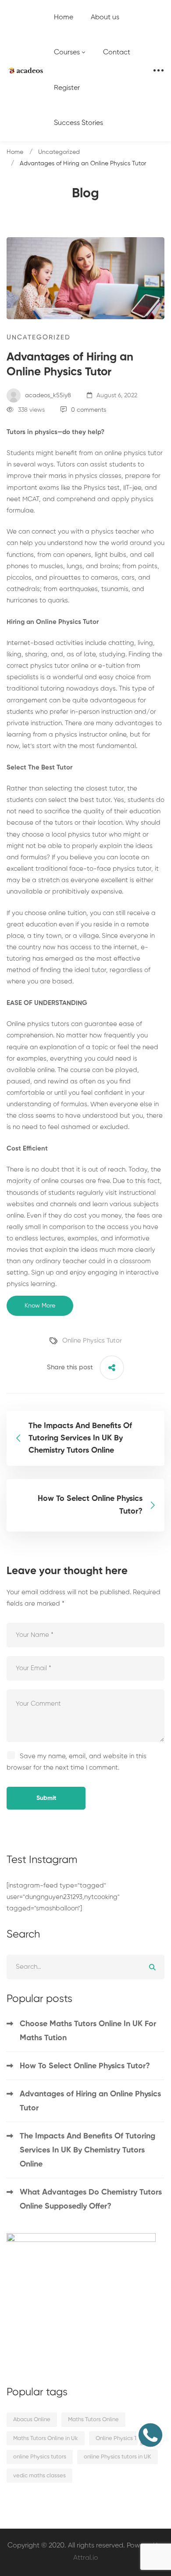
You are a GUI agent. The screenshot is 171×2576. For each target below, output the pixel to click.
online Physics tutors (40, 2457)
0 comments (89, 410)
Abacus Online (32, 2420)
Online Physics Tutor (92, 1341)
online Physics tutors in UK (118, 2457)
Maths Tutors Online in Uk (46, 2439)
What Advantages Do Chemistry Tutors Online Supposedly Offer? (91, 2199)
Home (15, 152)
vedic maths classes (39, 2476)
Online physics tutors (38, 1024)
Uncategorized (59, 152)
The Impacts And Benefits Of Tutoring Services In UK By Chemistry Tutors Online (87, 2150)
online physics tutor (134, 453)
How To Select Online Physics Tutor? (85, 2066)
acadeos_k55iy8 (47, 395)
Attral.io (86, 2558)
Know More (40, 1306)
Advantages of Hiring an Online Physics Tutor (90, 2101)
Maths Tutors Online (93, 2420)
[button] (150, 2435)
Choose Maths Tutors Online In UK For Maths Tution (88, 2031)
